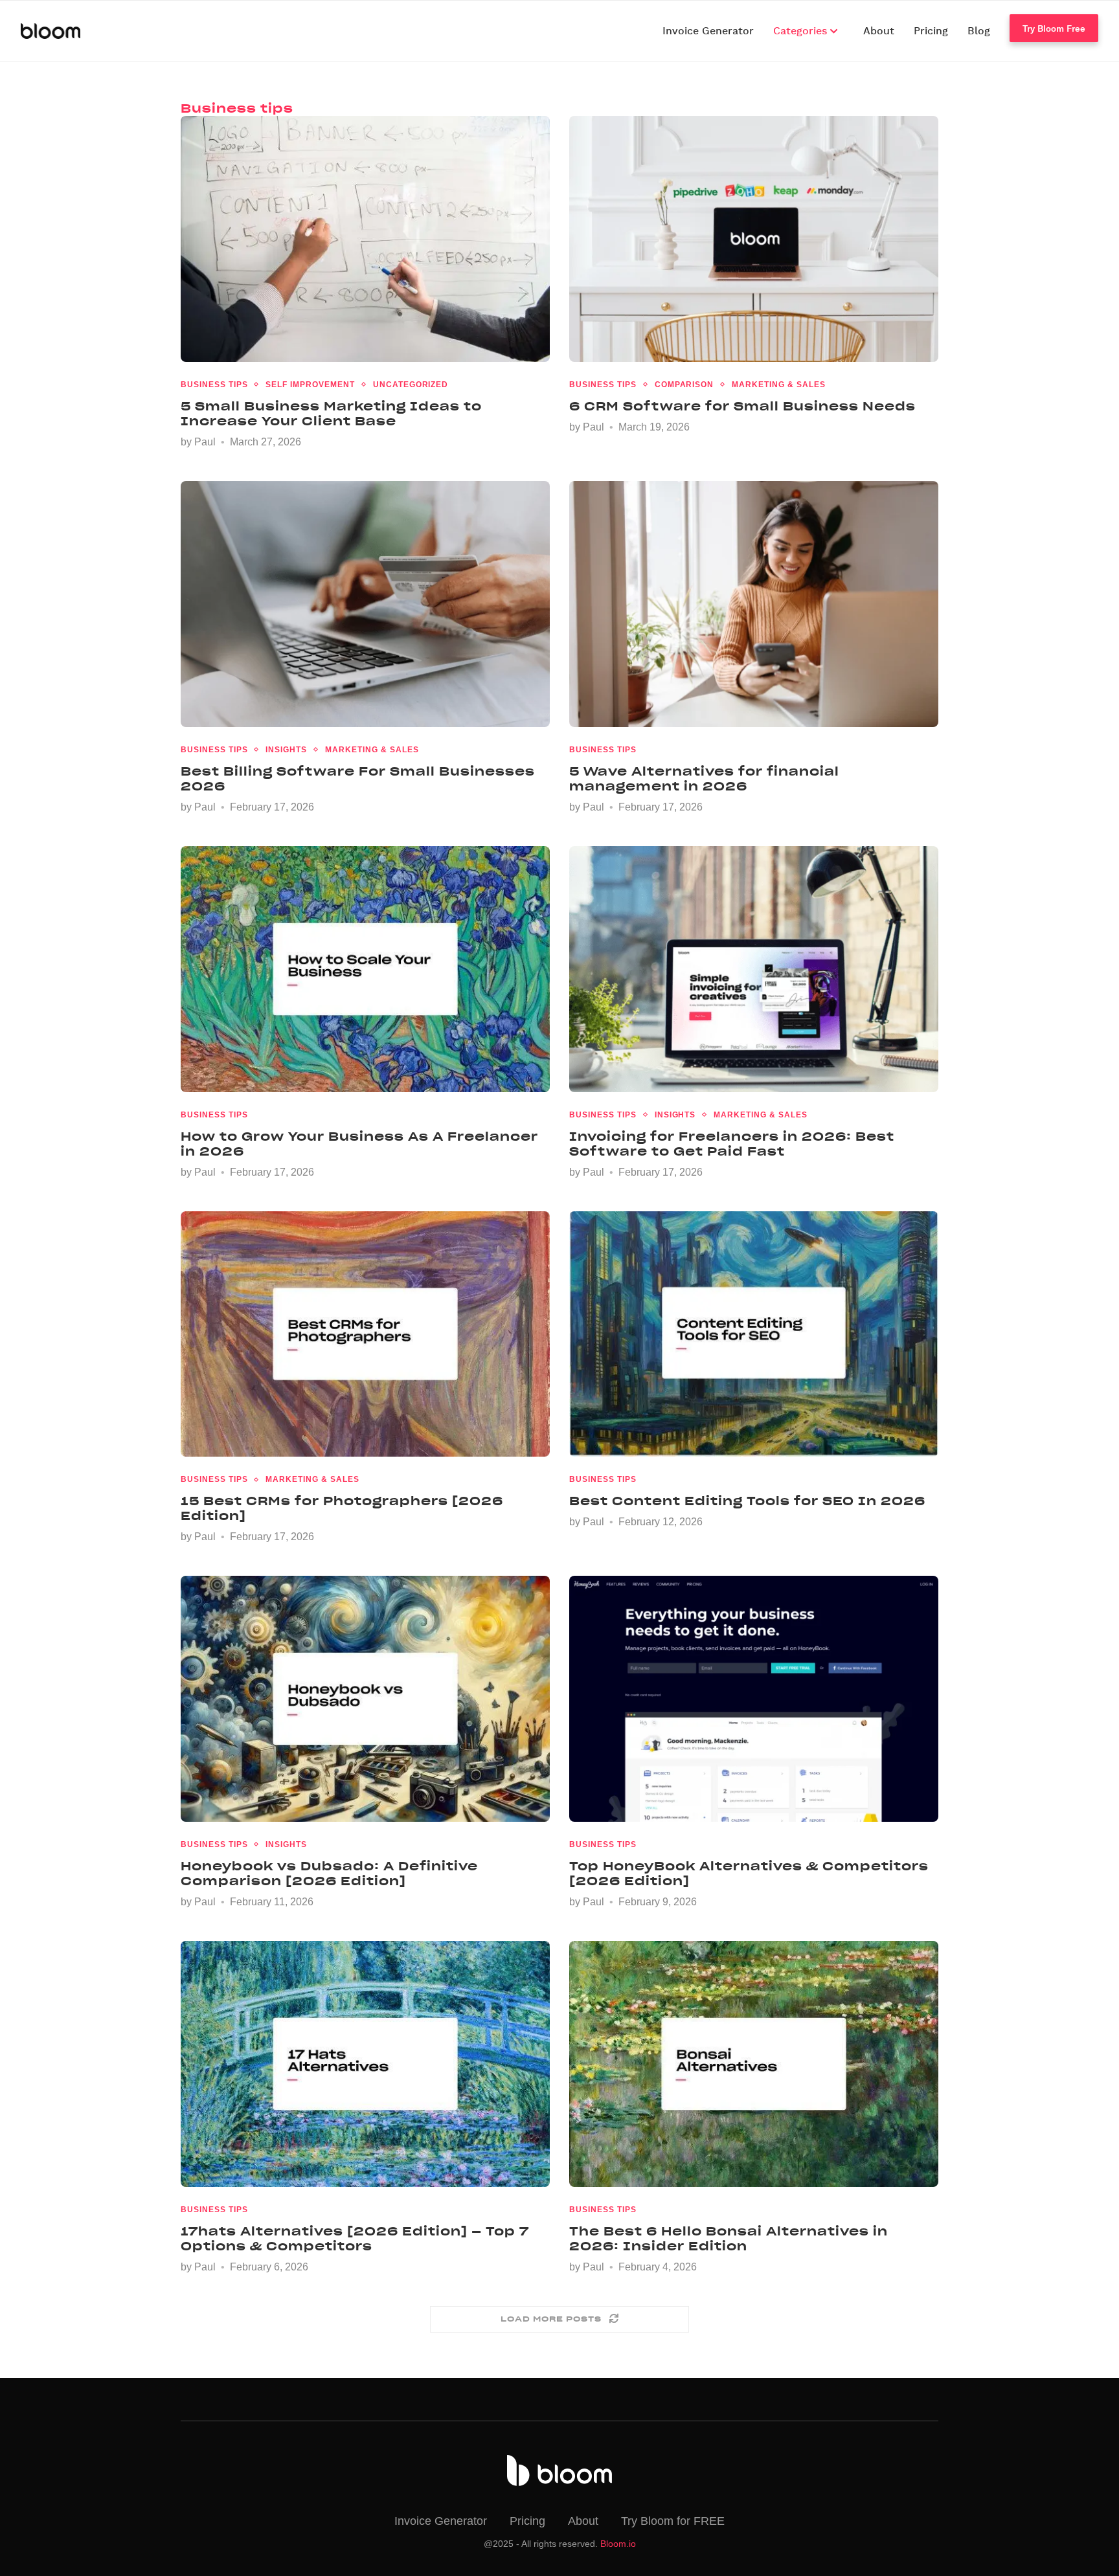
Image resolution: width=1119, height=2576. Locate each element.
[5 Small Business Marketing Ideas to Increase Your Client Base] (365, 239)
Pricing (931, 31)
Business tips (214, 385)
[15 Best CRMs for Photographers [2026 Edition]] (365, 1334)
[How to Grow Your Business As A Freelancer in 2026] (365, 969)
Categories (802, 31)
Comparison (684, 385)
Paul (205, 442)
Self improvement (310, 385)
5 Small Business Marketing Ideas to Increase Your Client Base (331, 414)
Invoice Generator (708, 31)
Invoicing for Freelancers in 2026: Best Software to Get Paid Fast (732, 1144)
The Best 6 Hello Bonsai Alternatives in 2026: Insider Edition (729, 2239)
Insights (286, 750)
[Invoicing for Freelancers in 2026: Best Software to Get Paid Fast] (754, 969)
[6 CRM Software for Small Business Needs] (754, 239)
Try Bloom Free (1054, 28)
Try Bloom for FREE (673, 2521)
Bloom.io (618, 2544)
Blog (979, 31)
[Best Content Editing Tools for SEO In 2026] (754, 1334)
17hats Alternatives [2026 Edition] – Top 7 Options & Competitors (355, 2239)
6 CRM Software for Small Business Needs (742, 406)
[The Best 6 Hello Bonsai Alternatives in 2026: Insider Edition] (754, 2064)
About (879, 31)
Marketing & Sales (778, 385)
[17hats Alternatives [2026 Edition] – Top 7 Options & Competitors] (365, 2064)
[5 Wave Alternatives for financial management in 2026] (754, 604)
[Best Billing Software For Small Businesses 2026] (365, 604)
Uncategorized (411, 385)
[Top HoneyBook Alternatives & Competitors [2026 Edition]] (754, 1699)
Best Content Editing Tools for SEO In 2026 (747, 1501)
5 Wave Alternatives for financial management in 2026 (704, 779)
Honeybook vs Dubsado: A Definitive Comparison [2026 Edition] (329, 1874)
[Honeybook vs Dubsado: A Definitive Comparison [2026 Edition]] (365, 1699)
